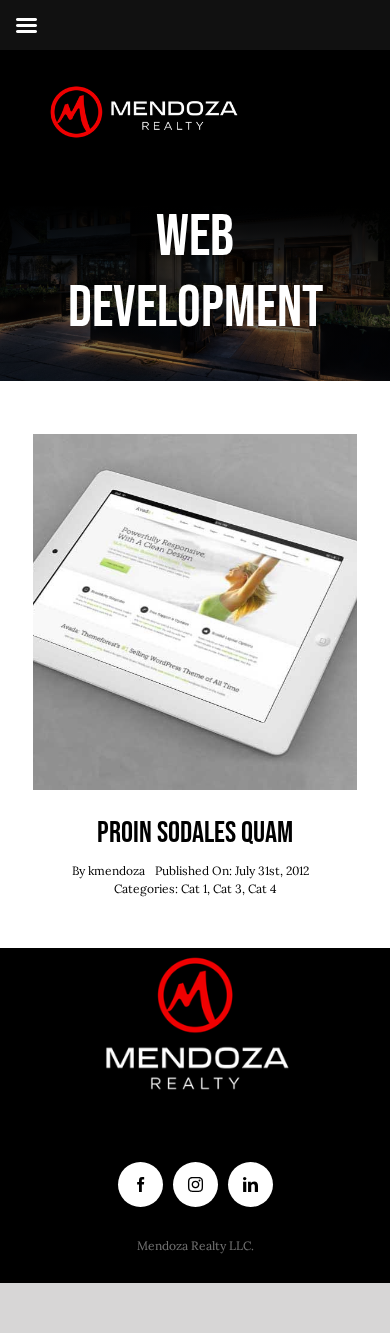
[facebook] (140, 1184)
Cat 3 (227, 888)
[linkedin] (250, 1184)
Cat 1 (194, 888)
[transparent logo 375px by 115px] (138, 89)
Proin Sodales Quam (195, 833)
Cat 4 (262, 888)
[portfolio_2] (195, 443)
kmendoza (116, 870)
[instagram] (195, 1184)
